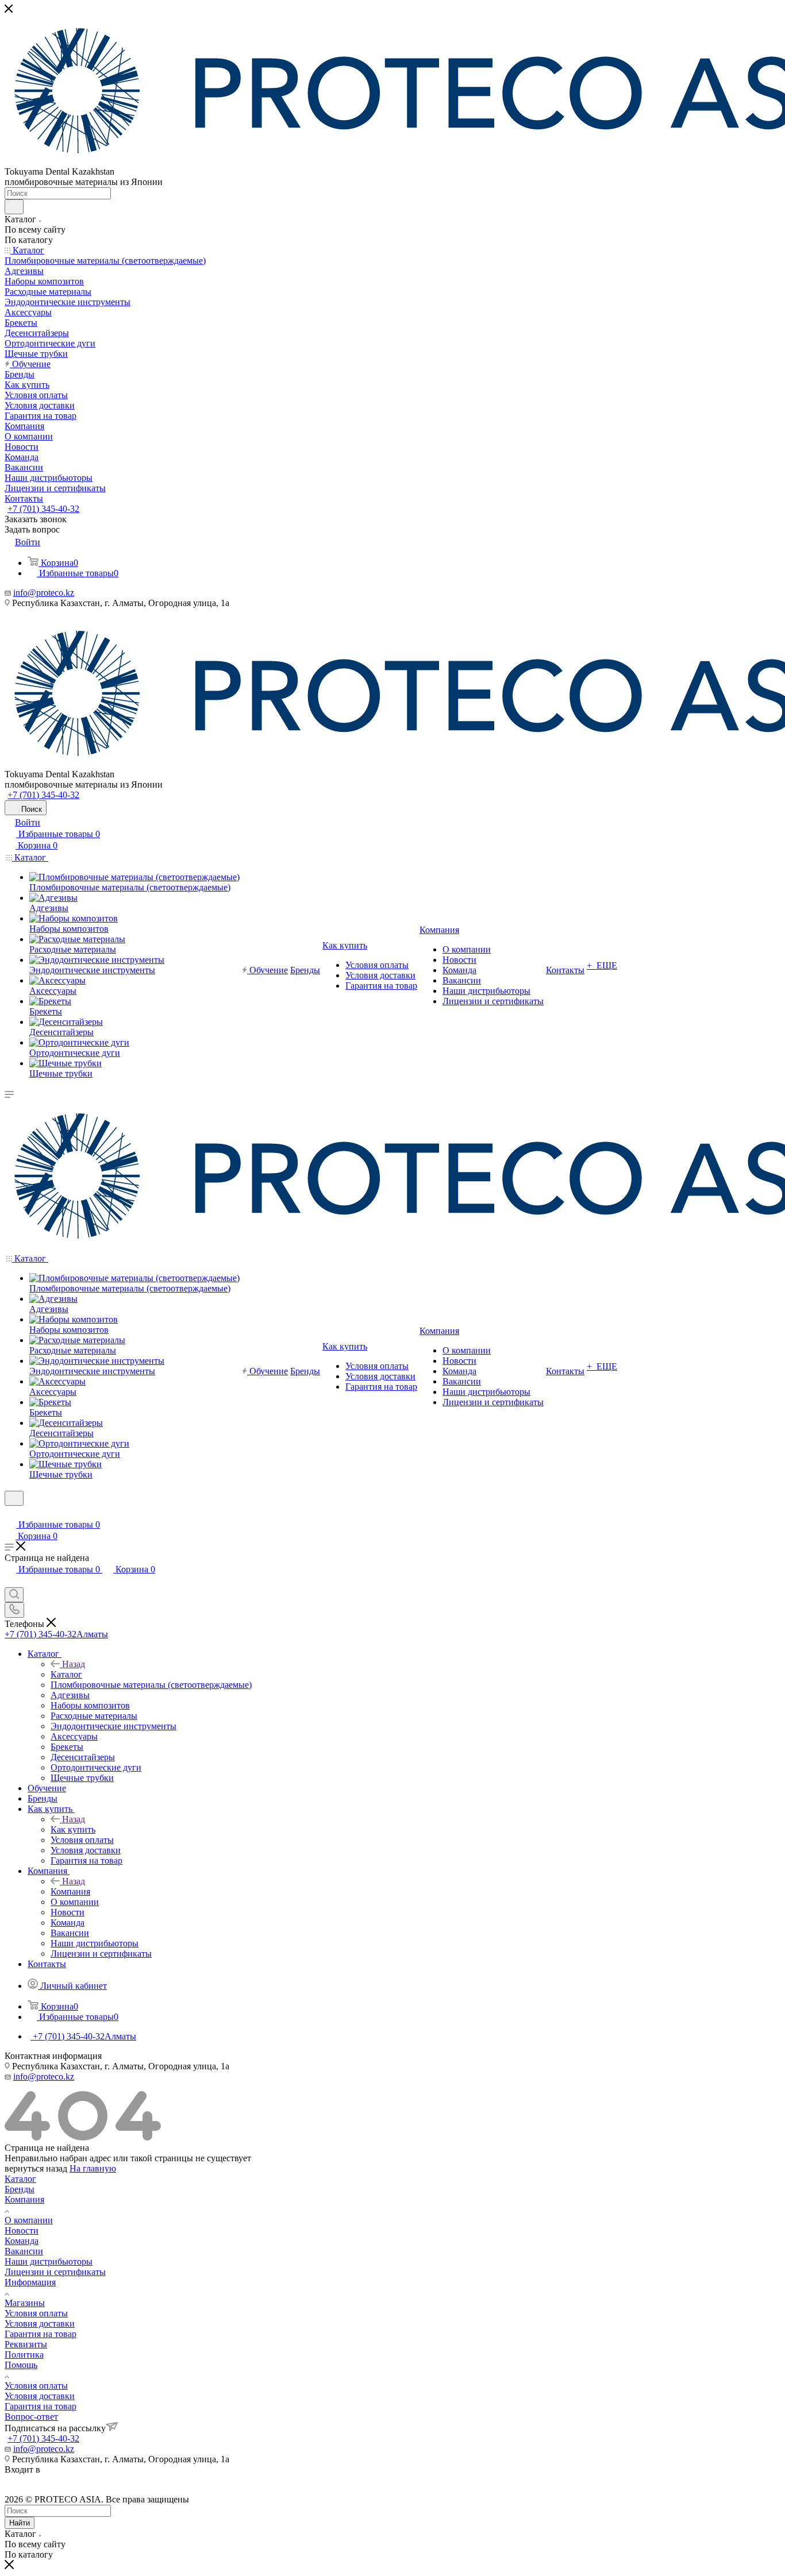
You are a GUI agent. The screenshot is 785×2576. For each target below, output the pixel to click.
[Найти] (14, 207)
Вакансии (24, 2251)
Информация (30, 2282)
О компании (29, 2220)
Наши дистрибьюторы (49, 2261)
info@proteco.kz (44, 593)
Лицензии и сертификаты (55, 2272)
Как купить (73, 1829)
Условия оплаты (36, 2313)
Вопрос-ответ (31, 2417)
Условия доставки (40, 2324)
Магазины (25, 2303)
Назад (74, 1664)
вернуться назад (36, 2168)
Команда (22, 2241)
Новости (22, 2230)
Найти (20, 2523)
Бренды (20, 2189)
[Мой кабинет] (10, 1513)
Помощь (21, 2365)
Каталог (66, 1674)
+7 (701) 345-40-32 (43, 509)
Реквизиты (26, 2344)
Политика (24, 2355)
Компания (70, 1891)
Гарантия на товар (41, 2334)
